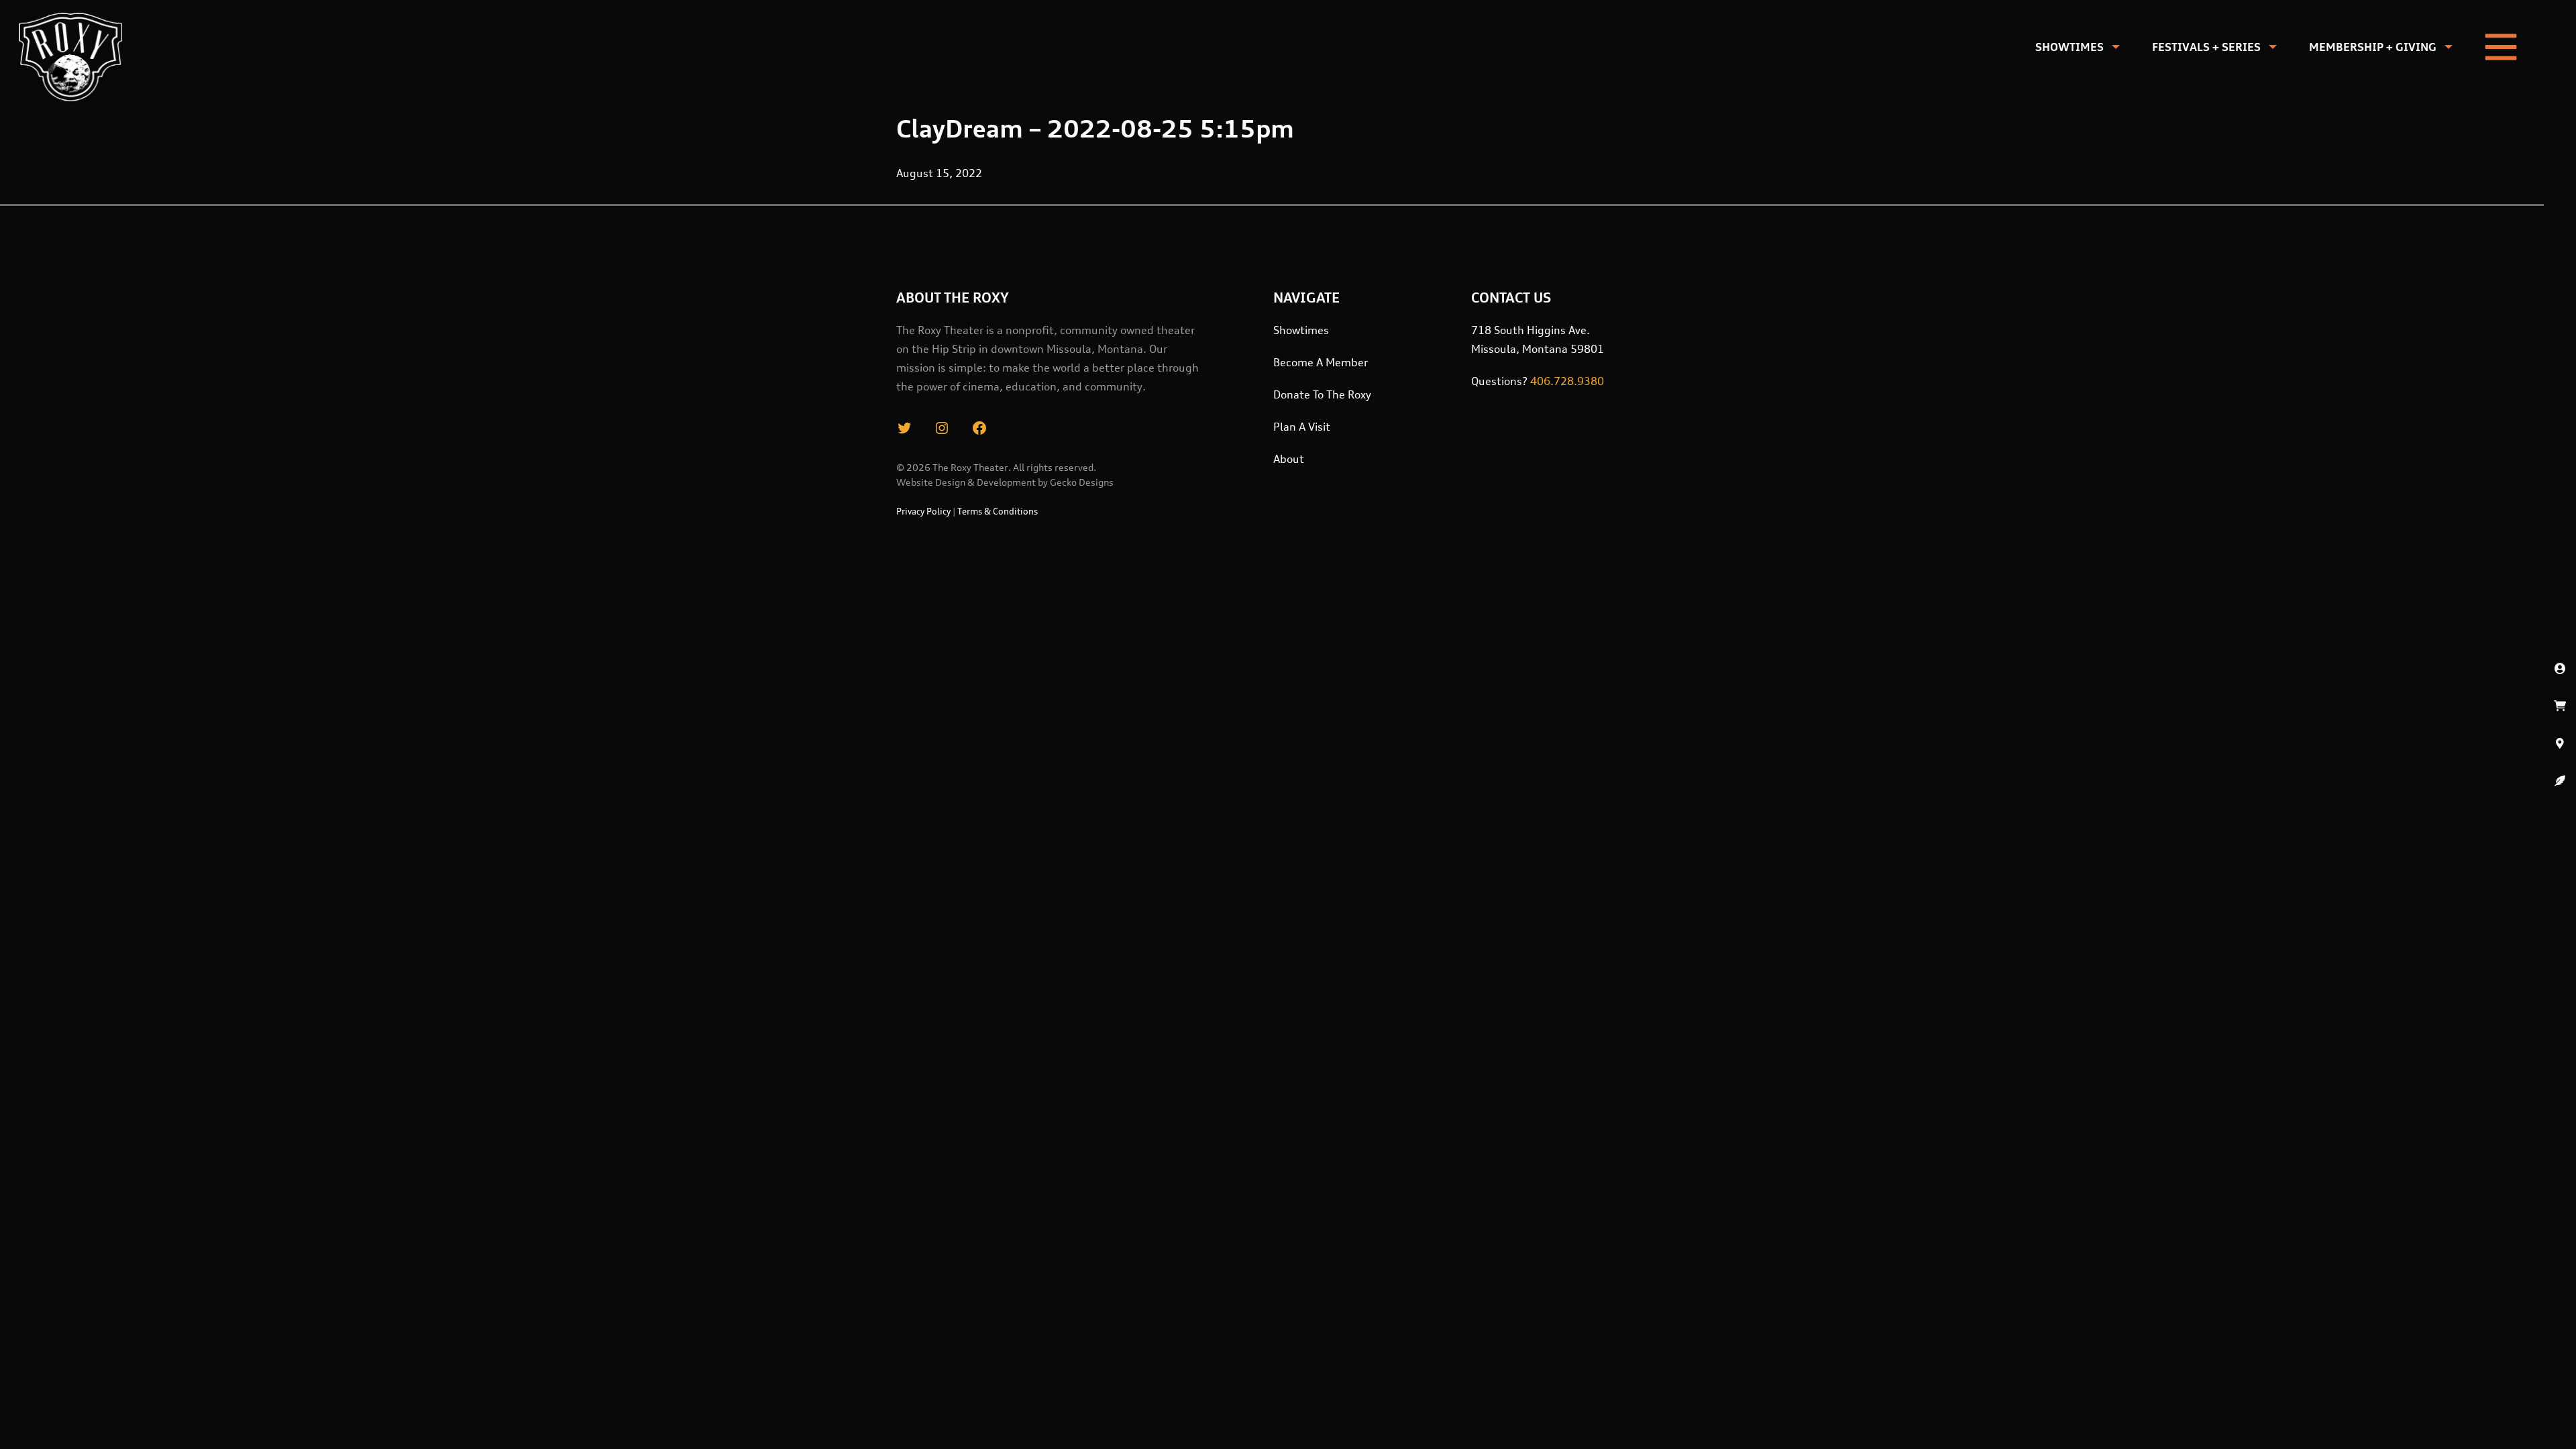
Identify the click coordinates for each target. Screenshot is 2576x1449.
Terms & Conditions (998, 511)
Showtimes (2070, 47)
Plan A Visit (1302, 427)
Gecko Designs (1082, 482)
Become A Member (1321, 362)
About (1289, 459)
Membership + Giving (2373, 47)
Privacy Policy (923, 511)
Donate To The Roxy (1322, 394)
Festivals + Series (2206, 47)
